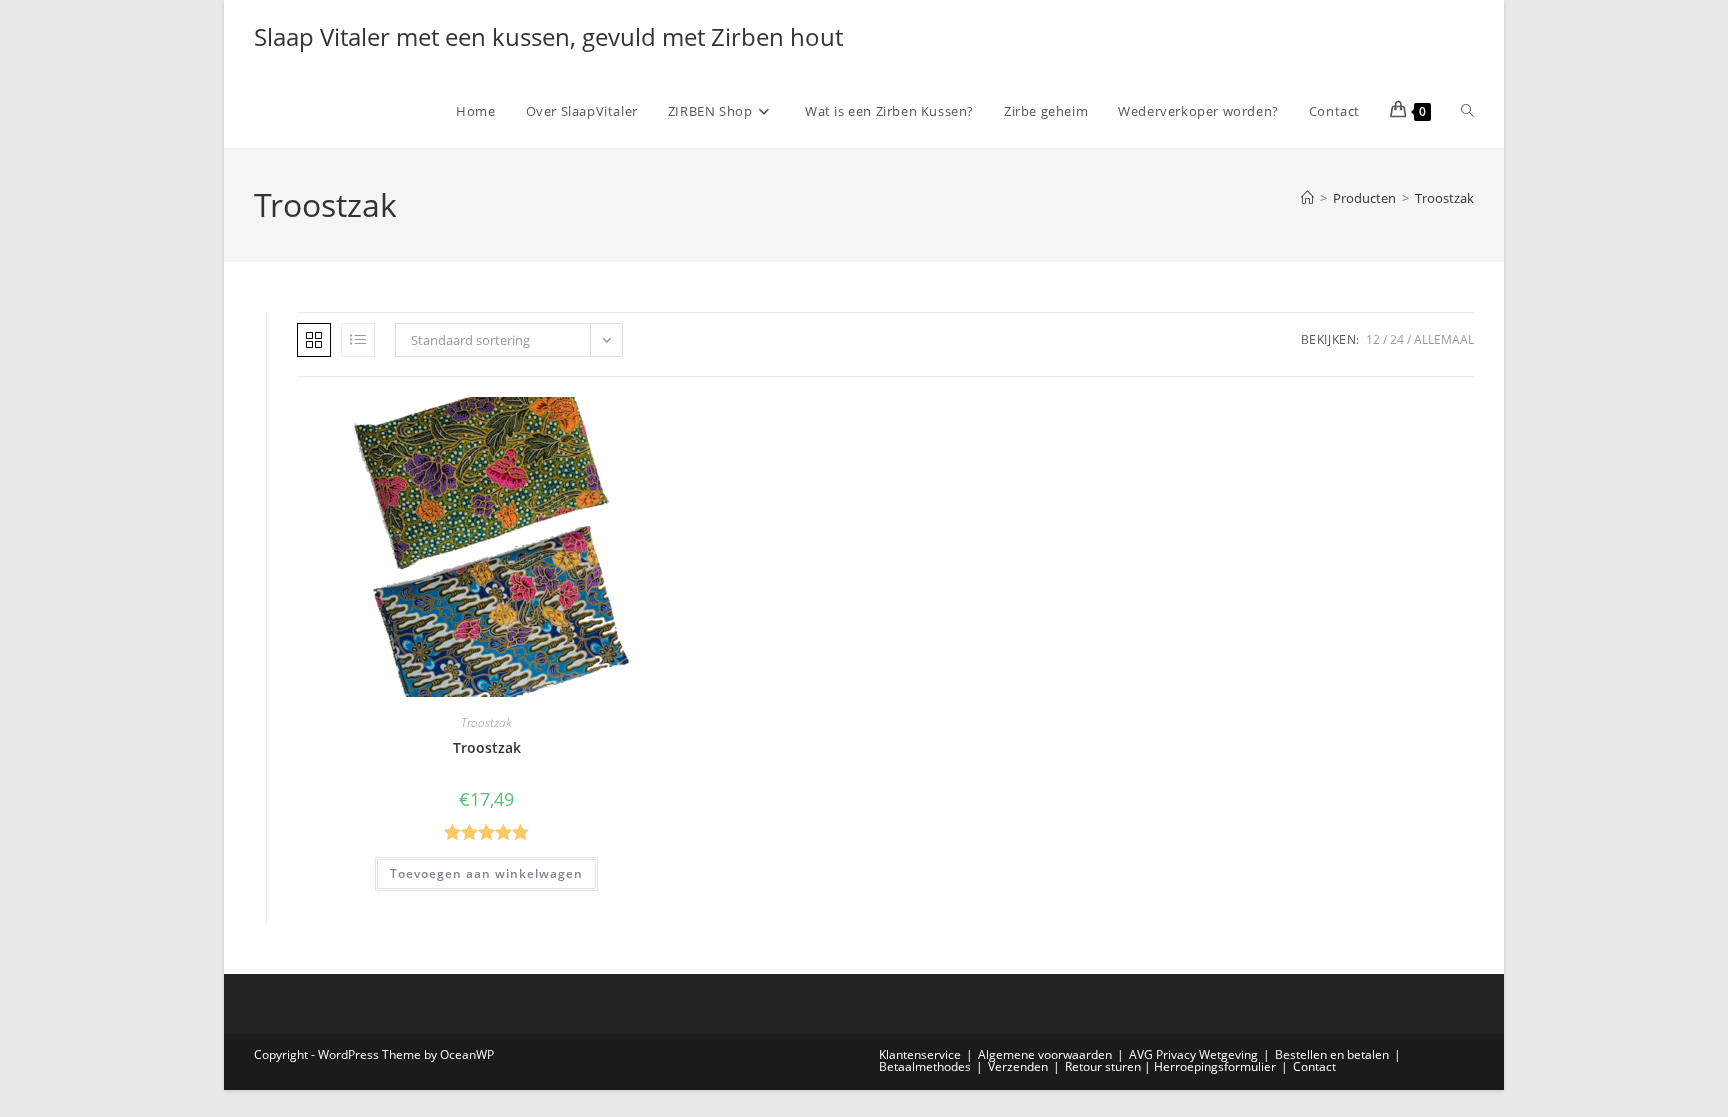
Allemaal (1444, 339)
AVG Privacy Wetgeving (1193, 1054)
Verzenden (1018, 1066)
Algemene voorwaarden (1045, 1054)
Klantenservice (920, 1054)
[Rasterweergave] (314, 340)
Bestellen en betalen (1332, 1054)
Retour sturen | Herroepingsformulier (1170, 1066)
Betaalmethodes (925, 1066)
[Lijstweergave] (358, 340)
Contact (1314, 1066)
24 (1397, 339)
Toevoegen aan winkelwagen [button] (486, 873)
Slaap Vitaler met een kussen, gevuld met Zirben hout (548, 36)
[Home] (1307, 198)
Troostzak (1444, 198)
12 (1373, 339)
